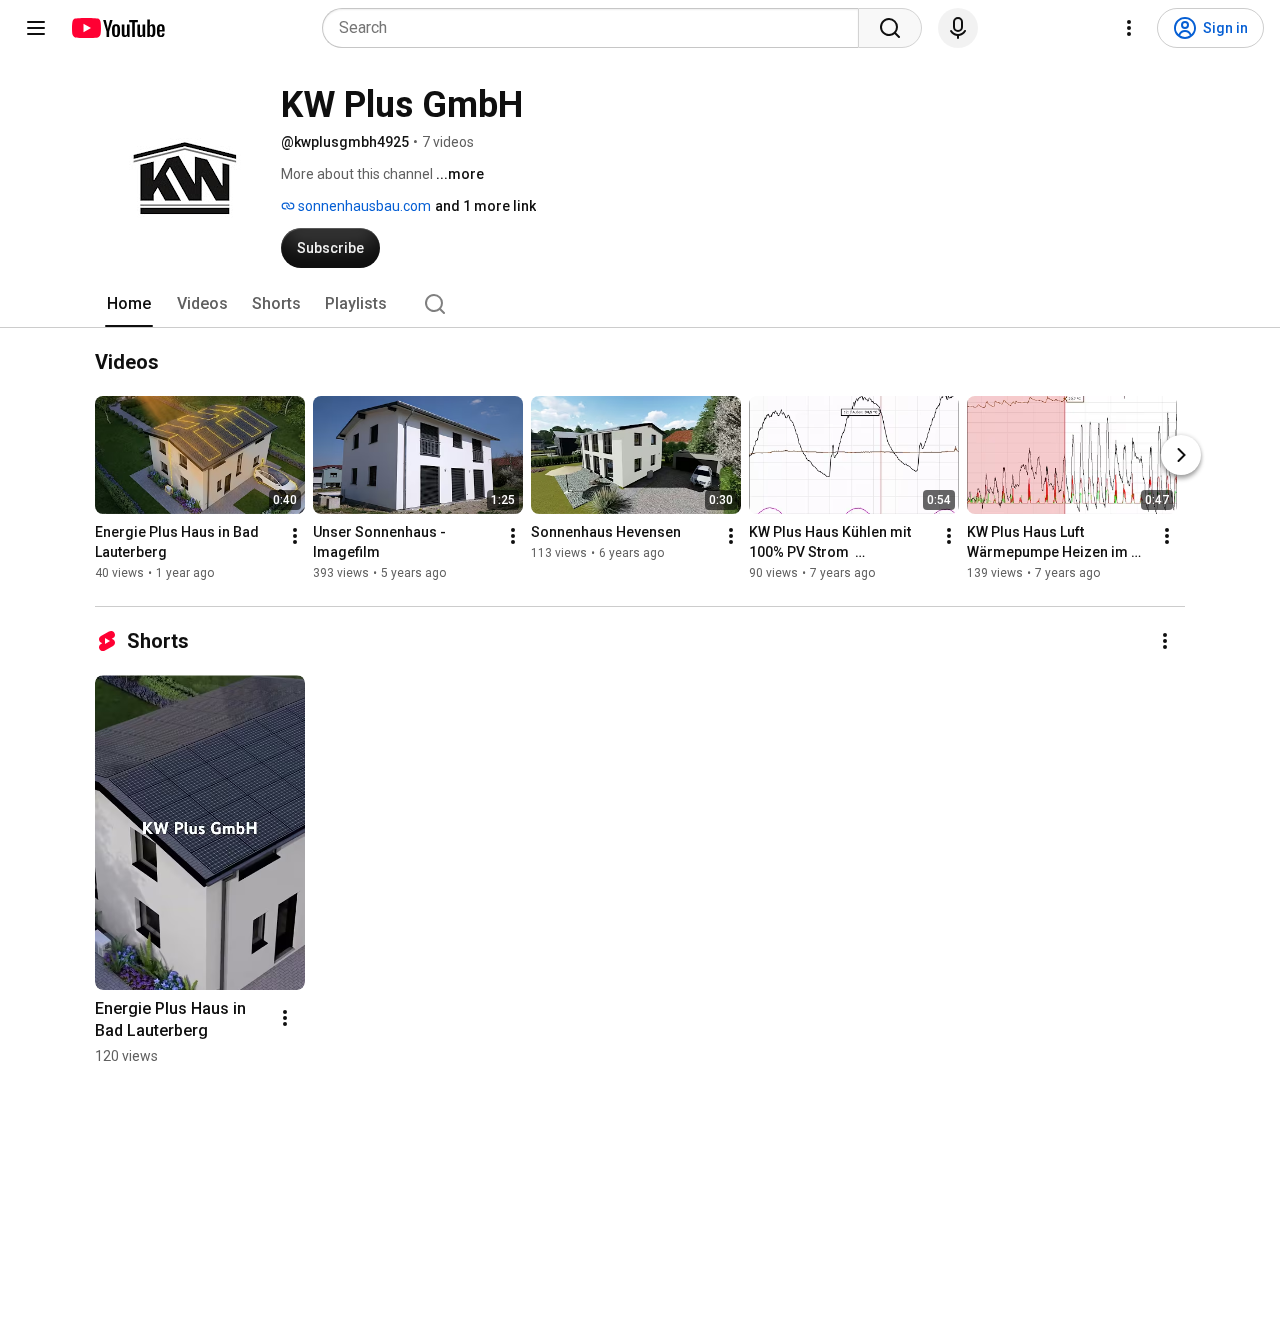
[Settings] (1129, 28)
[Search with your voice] (958, 28)
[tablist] (640, 304)
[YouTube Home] (117, 28)
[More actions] (295, 536)
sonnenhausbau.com (363, 206)
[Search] (890, 28)
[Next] (1181, 455)
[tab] (129, 304)
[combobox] (596, 28)
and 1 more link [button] (485, 206)
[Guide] (36, 28)
